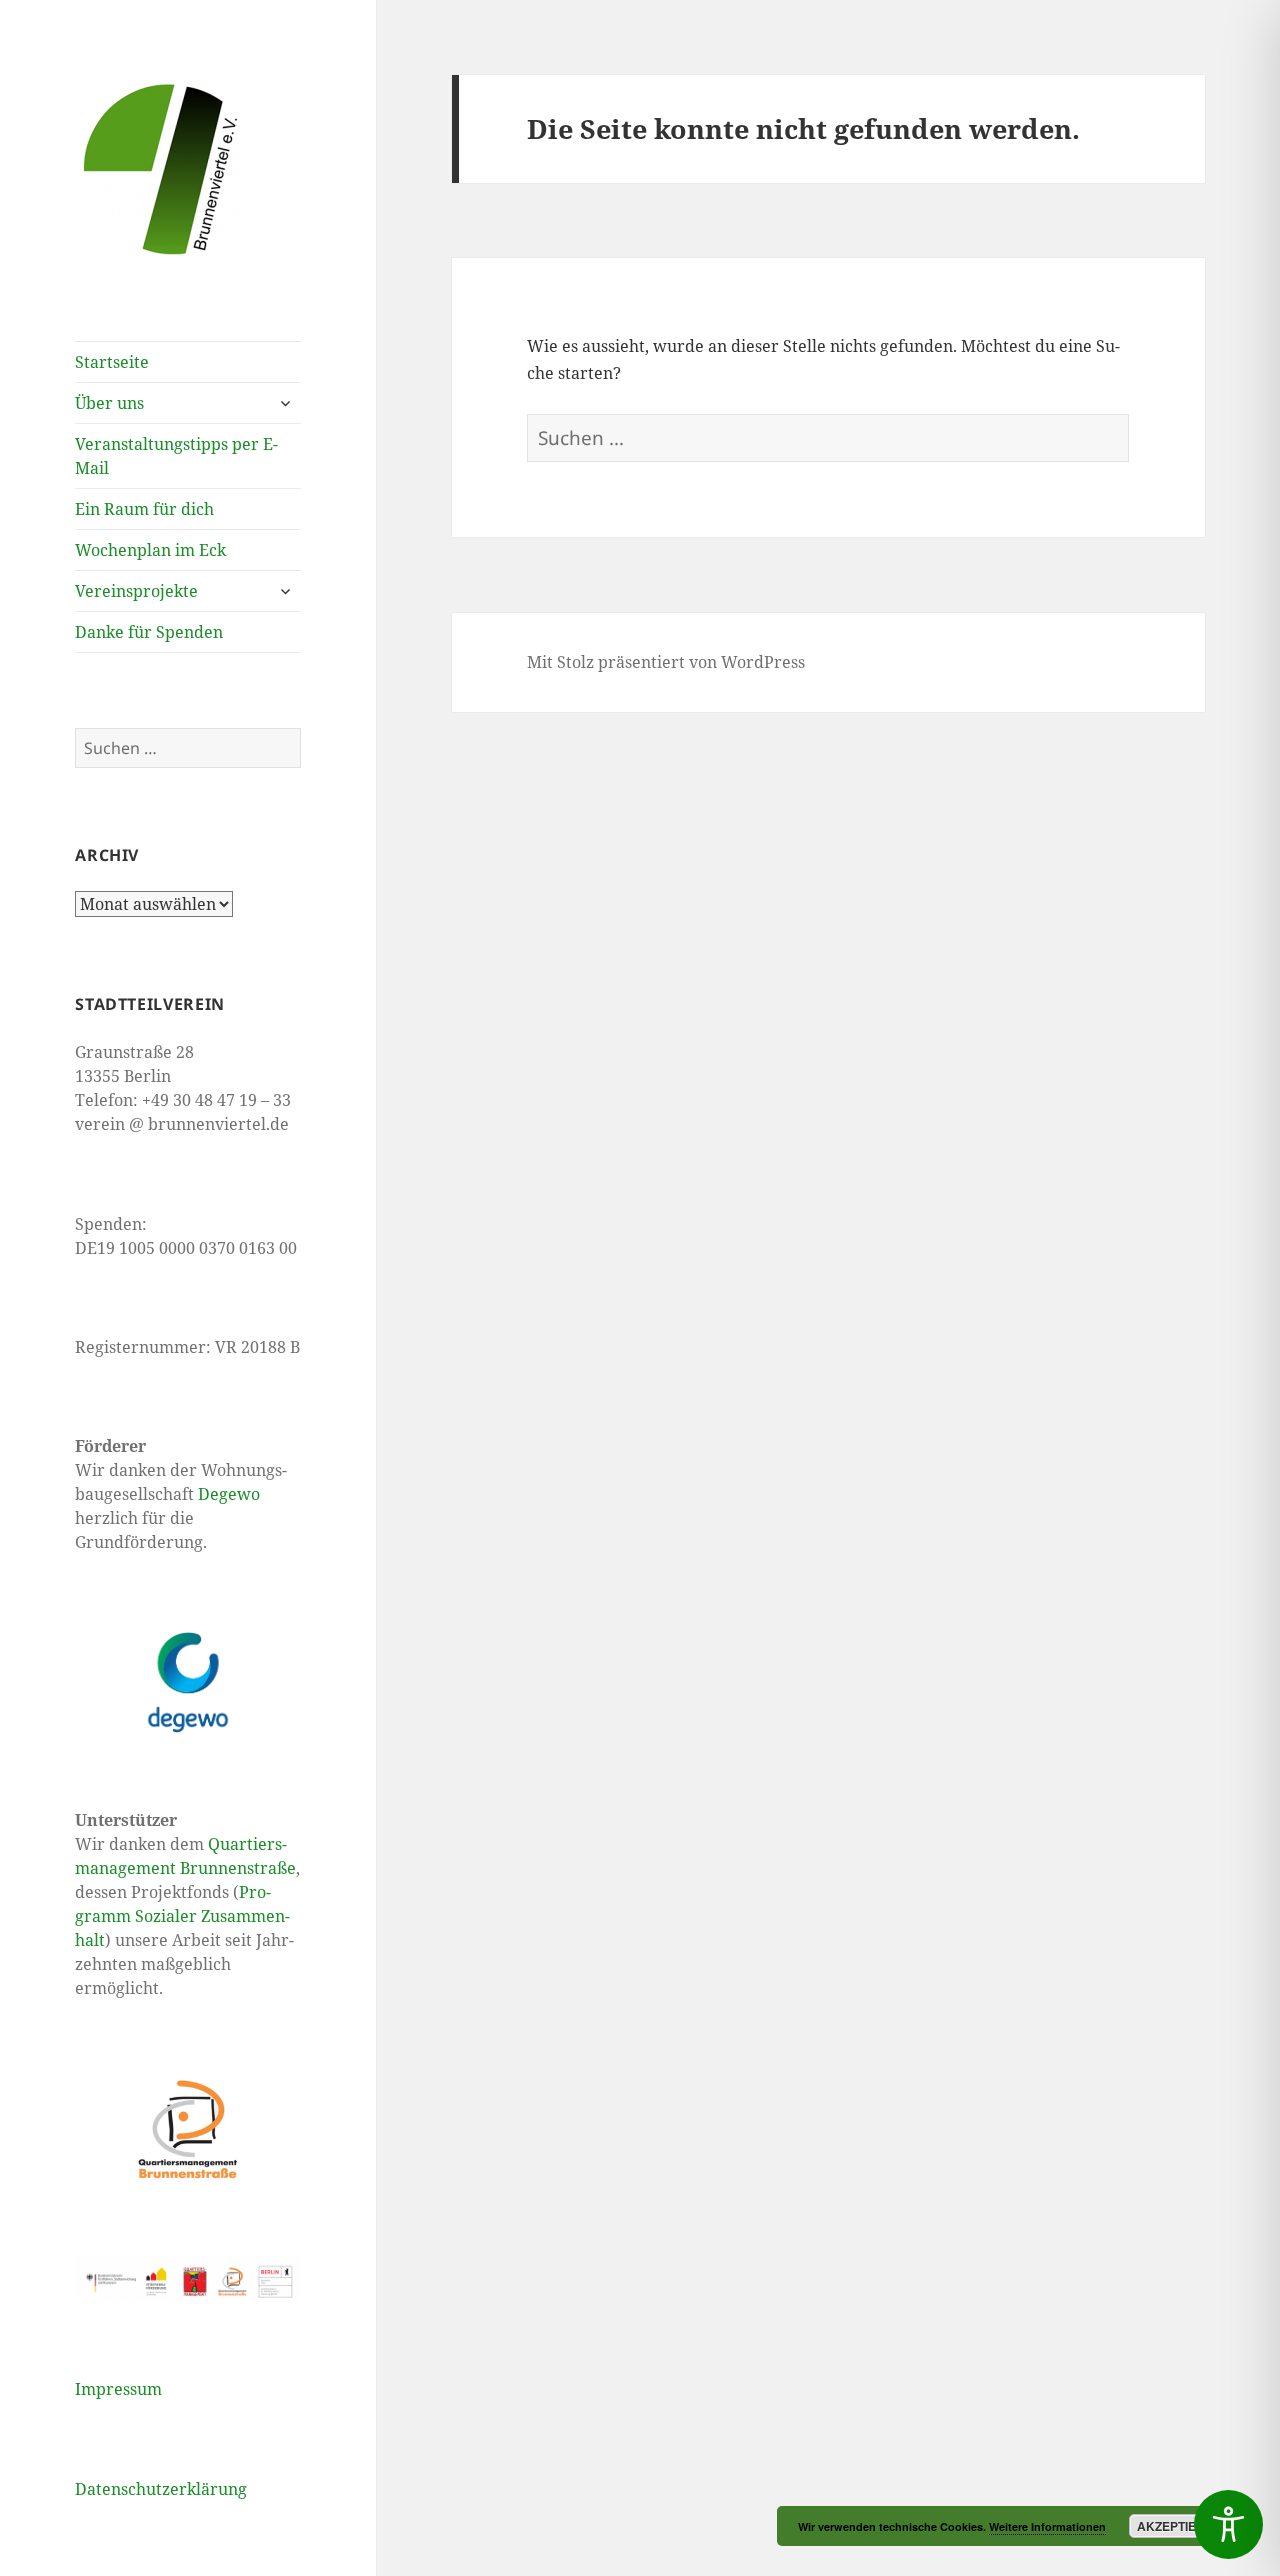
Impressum (118, 2389)
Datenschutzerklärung (161, 2489)
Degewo (229, 1494)
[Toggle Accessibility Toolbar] (1228, 2524)
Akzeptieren (1179, 2526)
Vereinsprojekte (136, 591)
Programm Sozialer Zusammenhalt (182, 1916)
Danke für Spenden (149, 632)
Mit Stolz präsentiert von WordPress (666, 662)
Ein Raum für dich (144, 509)
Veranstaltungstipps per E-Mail (176, 456)
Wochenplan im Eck (150, 550)
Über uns (109, 403)
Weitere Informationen (1047, 2526)
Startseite (112, 362)
